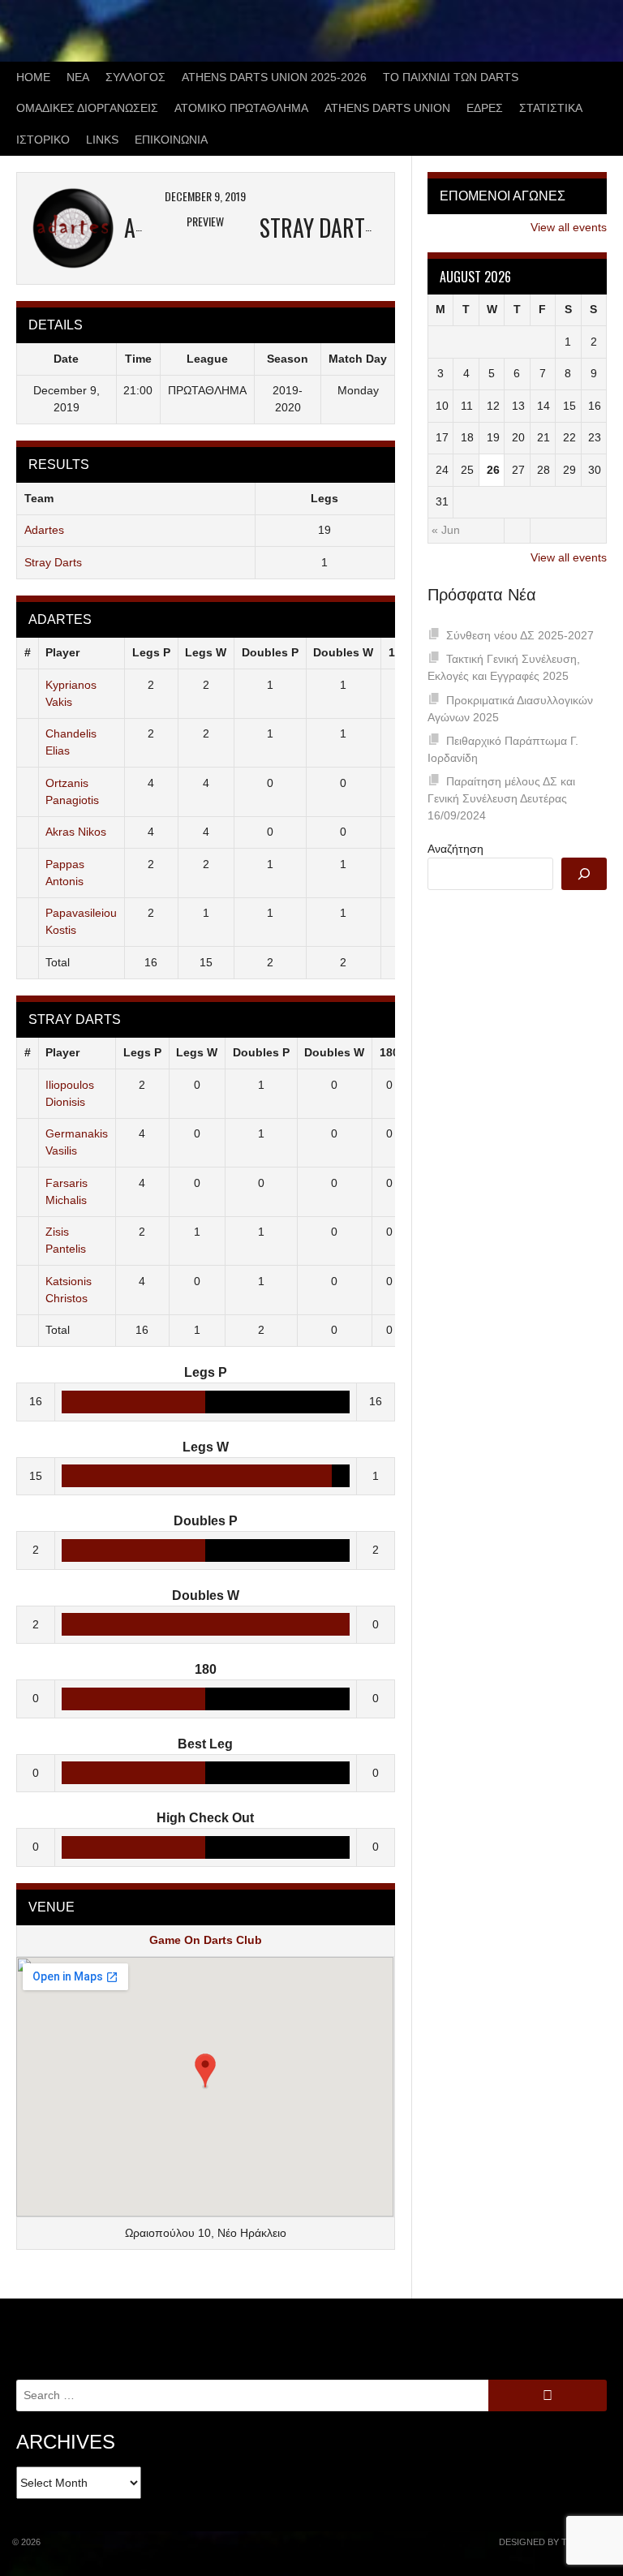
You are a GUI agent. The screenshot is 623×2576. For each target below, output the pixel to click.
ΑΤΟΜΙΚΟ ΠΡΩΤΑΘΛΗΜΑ (241, 108)
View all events (569, 227)
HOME (33, 77)
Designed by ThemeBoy (555, 2542)
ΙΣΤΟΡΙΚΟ (43, 140)
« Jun (446, 530)
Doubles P (270, 652)
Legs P (151, 652)
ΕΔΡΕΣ (485, 108)
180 (389, 1052)
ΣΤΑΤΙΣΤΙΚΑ (551, 108)
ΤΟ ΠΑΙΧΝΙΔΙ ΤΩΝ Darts (451, 77)
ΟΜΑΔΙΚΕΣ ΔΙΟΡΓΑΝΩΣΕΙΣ (87, 108)
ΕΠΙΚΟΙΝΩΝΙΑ (171, 140)
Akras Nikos (76, 832)
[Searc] (584, 874)
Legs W (206, 652)
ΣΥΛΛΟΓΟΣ (135, 77)
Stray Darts (53, 562)
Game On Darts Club (206, 1940)
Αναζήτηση (455, 849)
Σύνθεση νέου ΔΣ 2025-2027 (520, 635)
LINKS (102, 140)
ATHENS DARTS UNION (387, 108)
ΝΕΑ (78, 77)
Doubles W (343, 652)
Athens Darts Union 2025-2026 (274, 77)
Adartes (44, 530)
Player (62, 652)
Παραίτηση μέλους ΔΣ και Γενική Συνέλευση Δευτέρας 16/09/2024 (501, 798)
